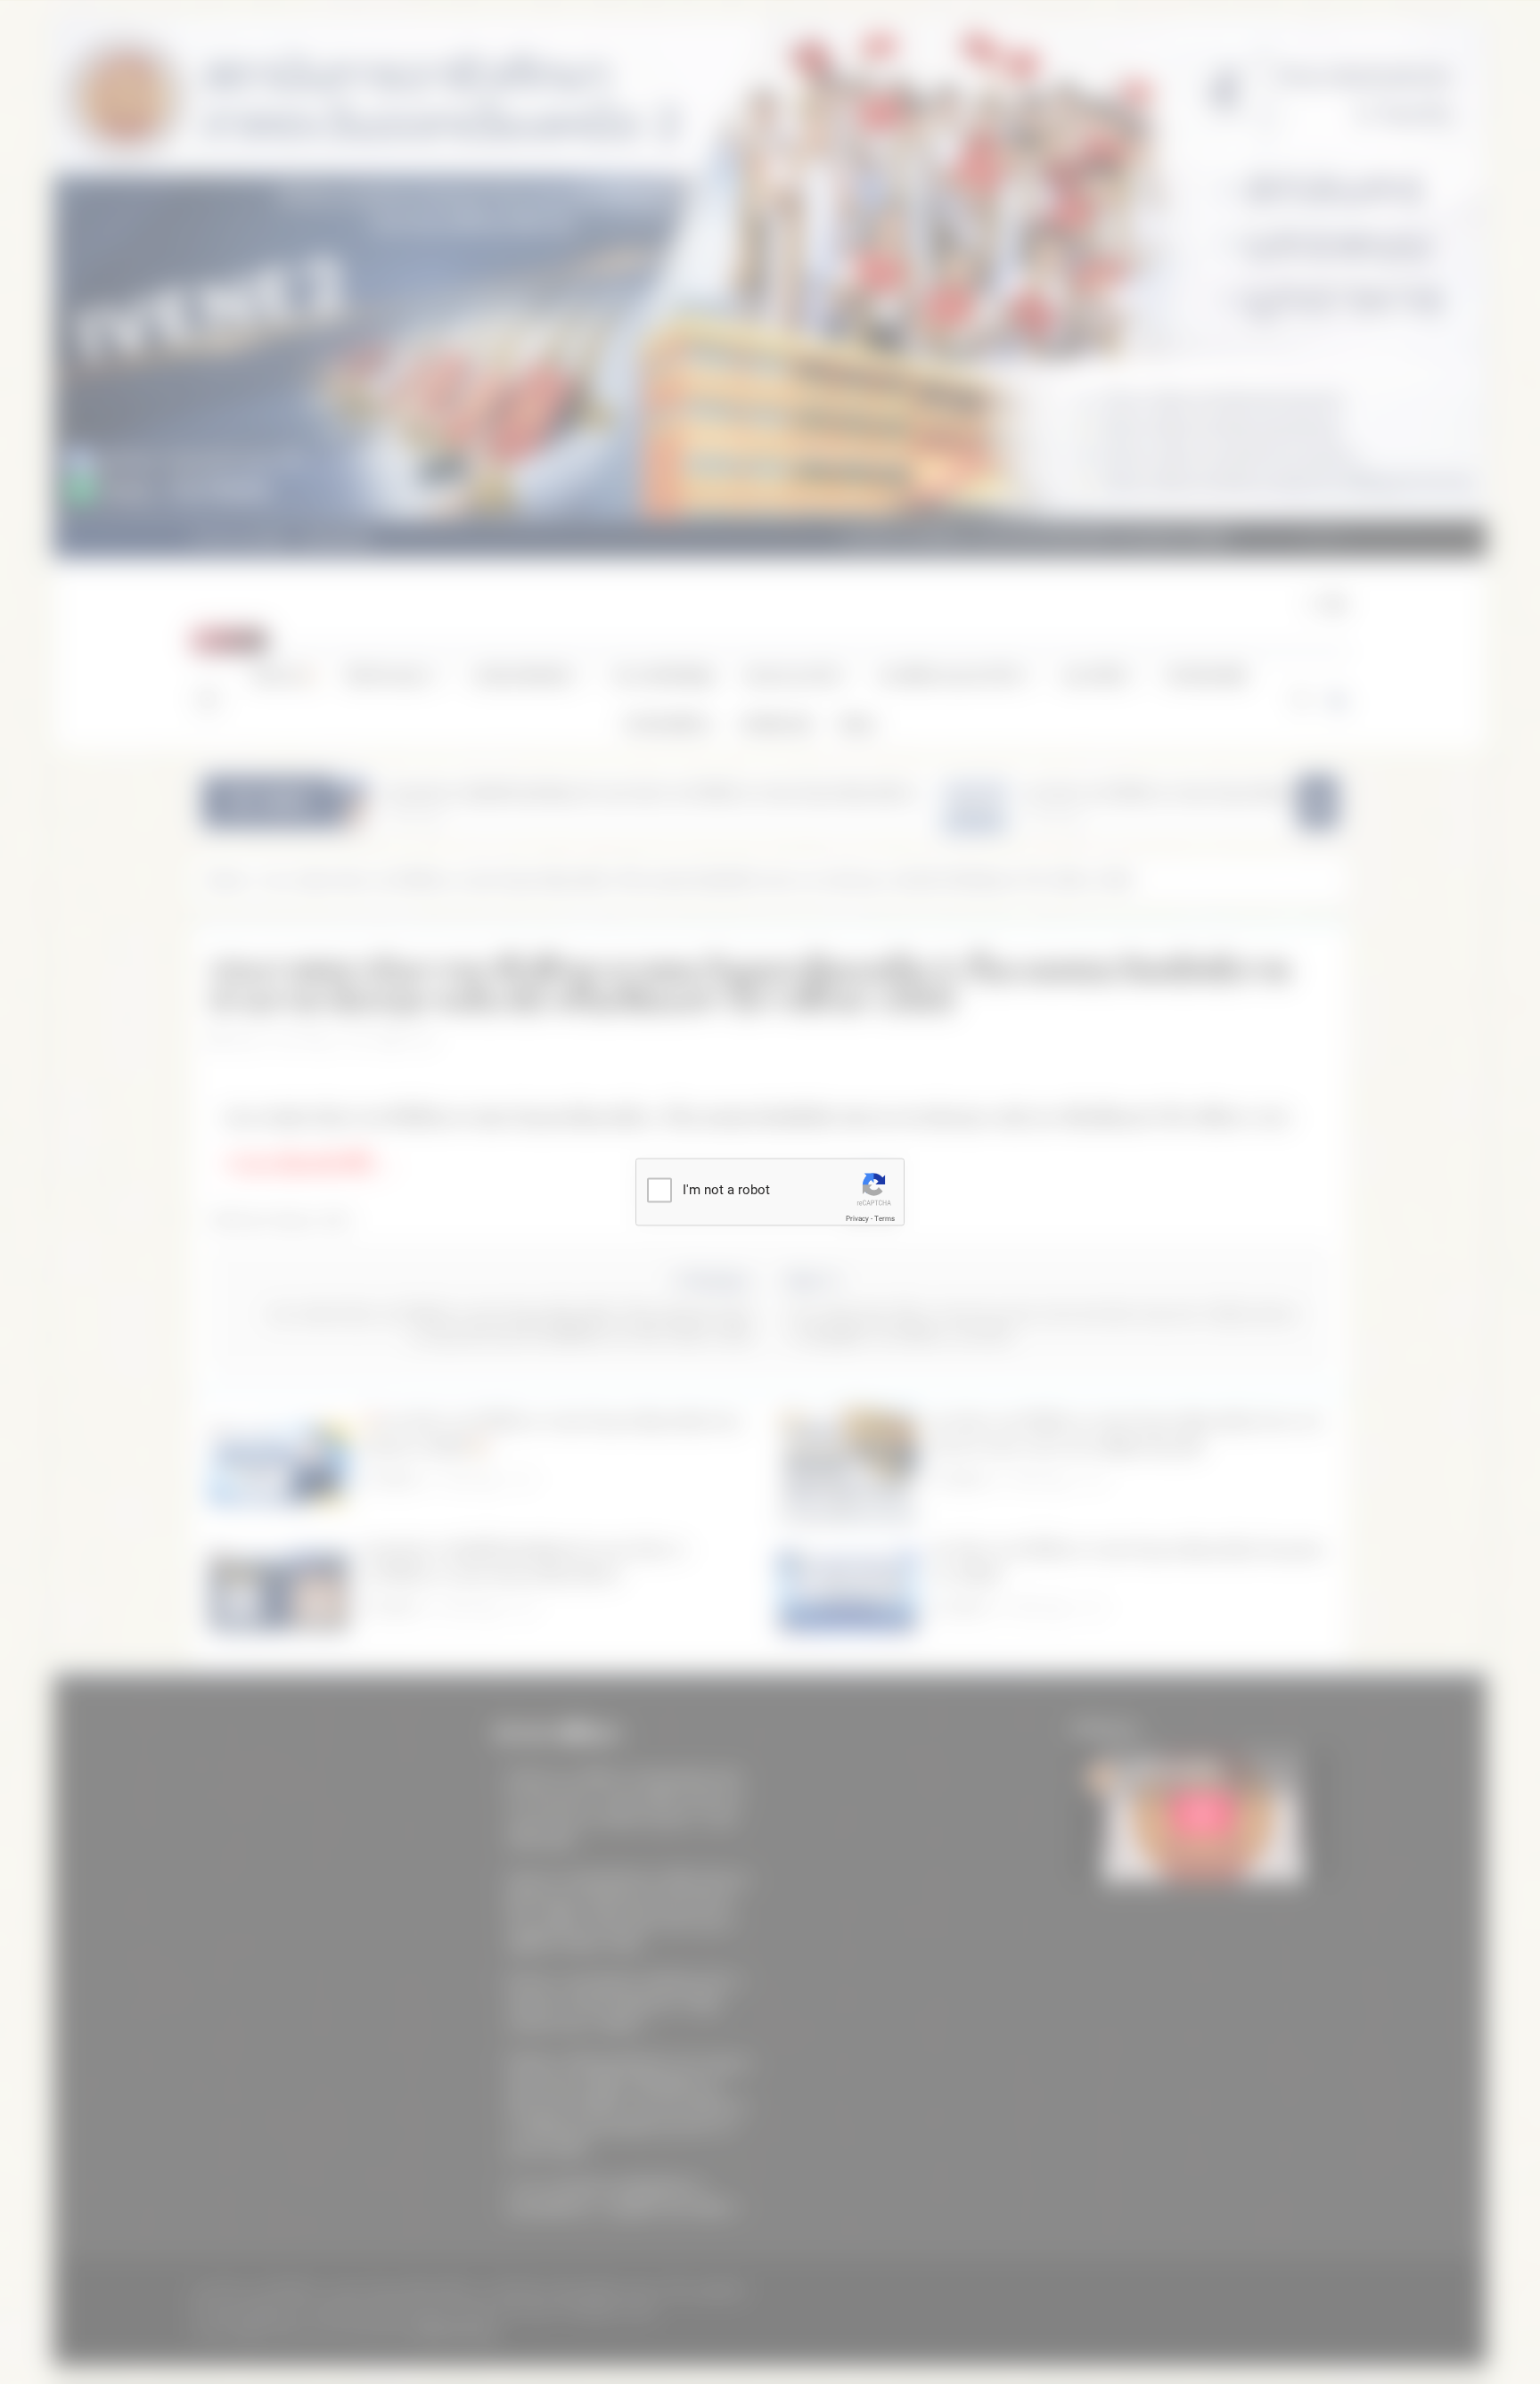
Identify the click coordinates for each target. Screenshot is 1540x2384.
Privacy (857, 1219)
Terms (885, 1219)
